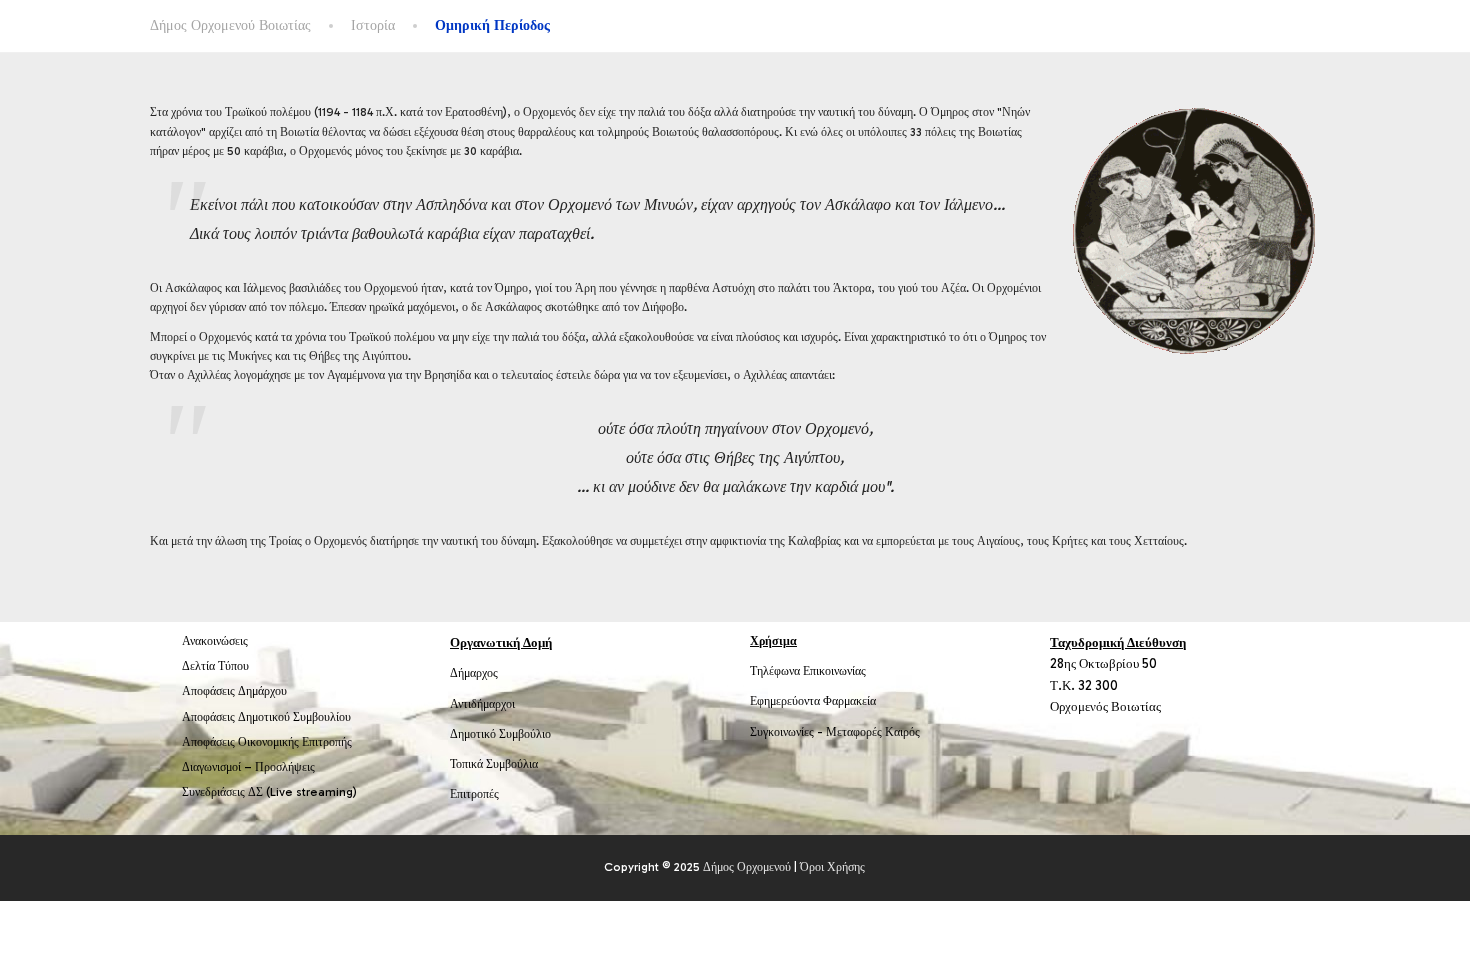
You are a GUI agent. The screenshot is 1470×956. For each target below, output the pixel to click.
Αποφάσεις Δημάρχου (234, 691)
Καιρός (902, 732)
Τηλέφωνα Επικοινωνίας (808, 671)
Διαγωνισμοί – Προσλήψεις (248, 767)
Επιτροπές (474, 794)
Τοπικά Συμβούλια (494, 764)
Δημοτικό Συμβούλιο (500, 734)
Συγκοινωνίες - (788, 732)
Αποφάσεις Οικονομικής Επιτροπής (267, 742)
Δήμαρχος (474, 673)
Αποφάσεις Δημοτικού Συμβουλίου (266, 717)
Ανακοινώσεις (215, 641)
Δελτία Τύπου (215, 666)
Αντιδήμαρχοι (482, 704)
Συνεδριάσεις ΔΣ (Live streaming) (269, 792)
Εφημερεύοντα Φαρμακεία (813, 701)
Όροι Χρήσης (832, 867)
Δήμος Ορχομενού (747, 867)
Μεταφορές (854, 732)
